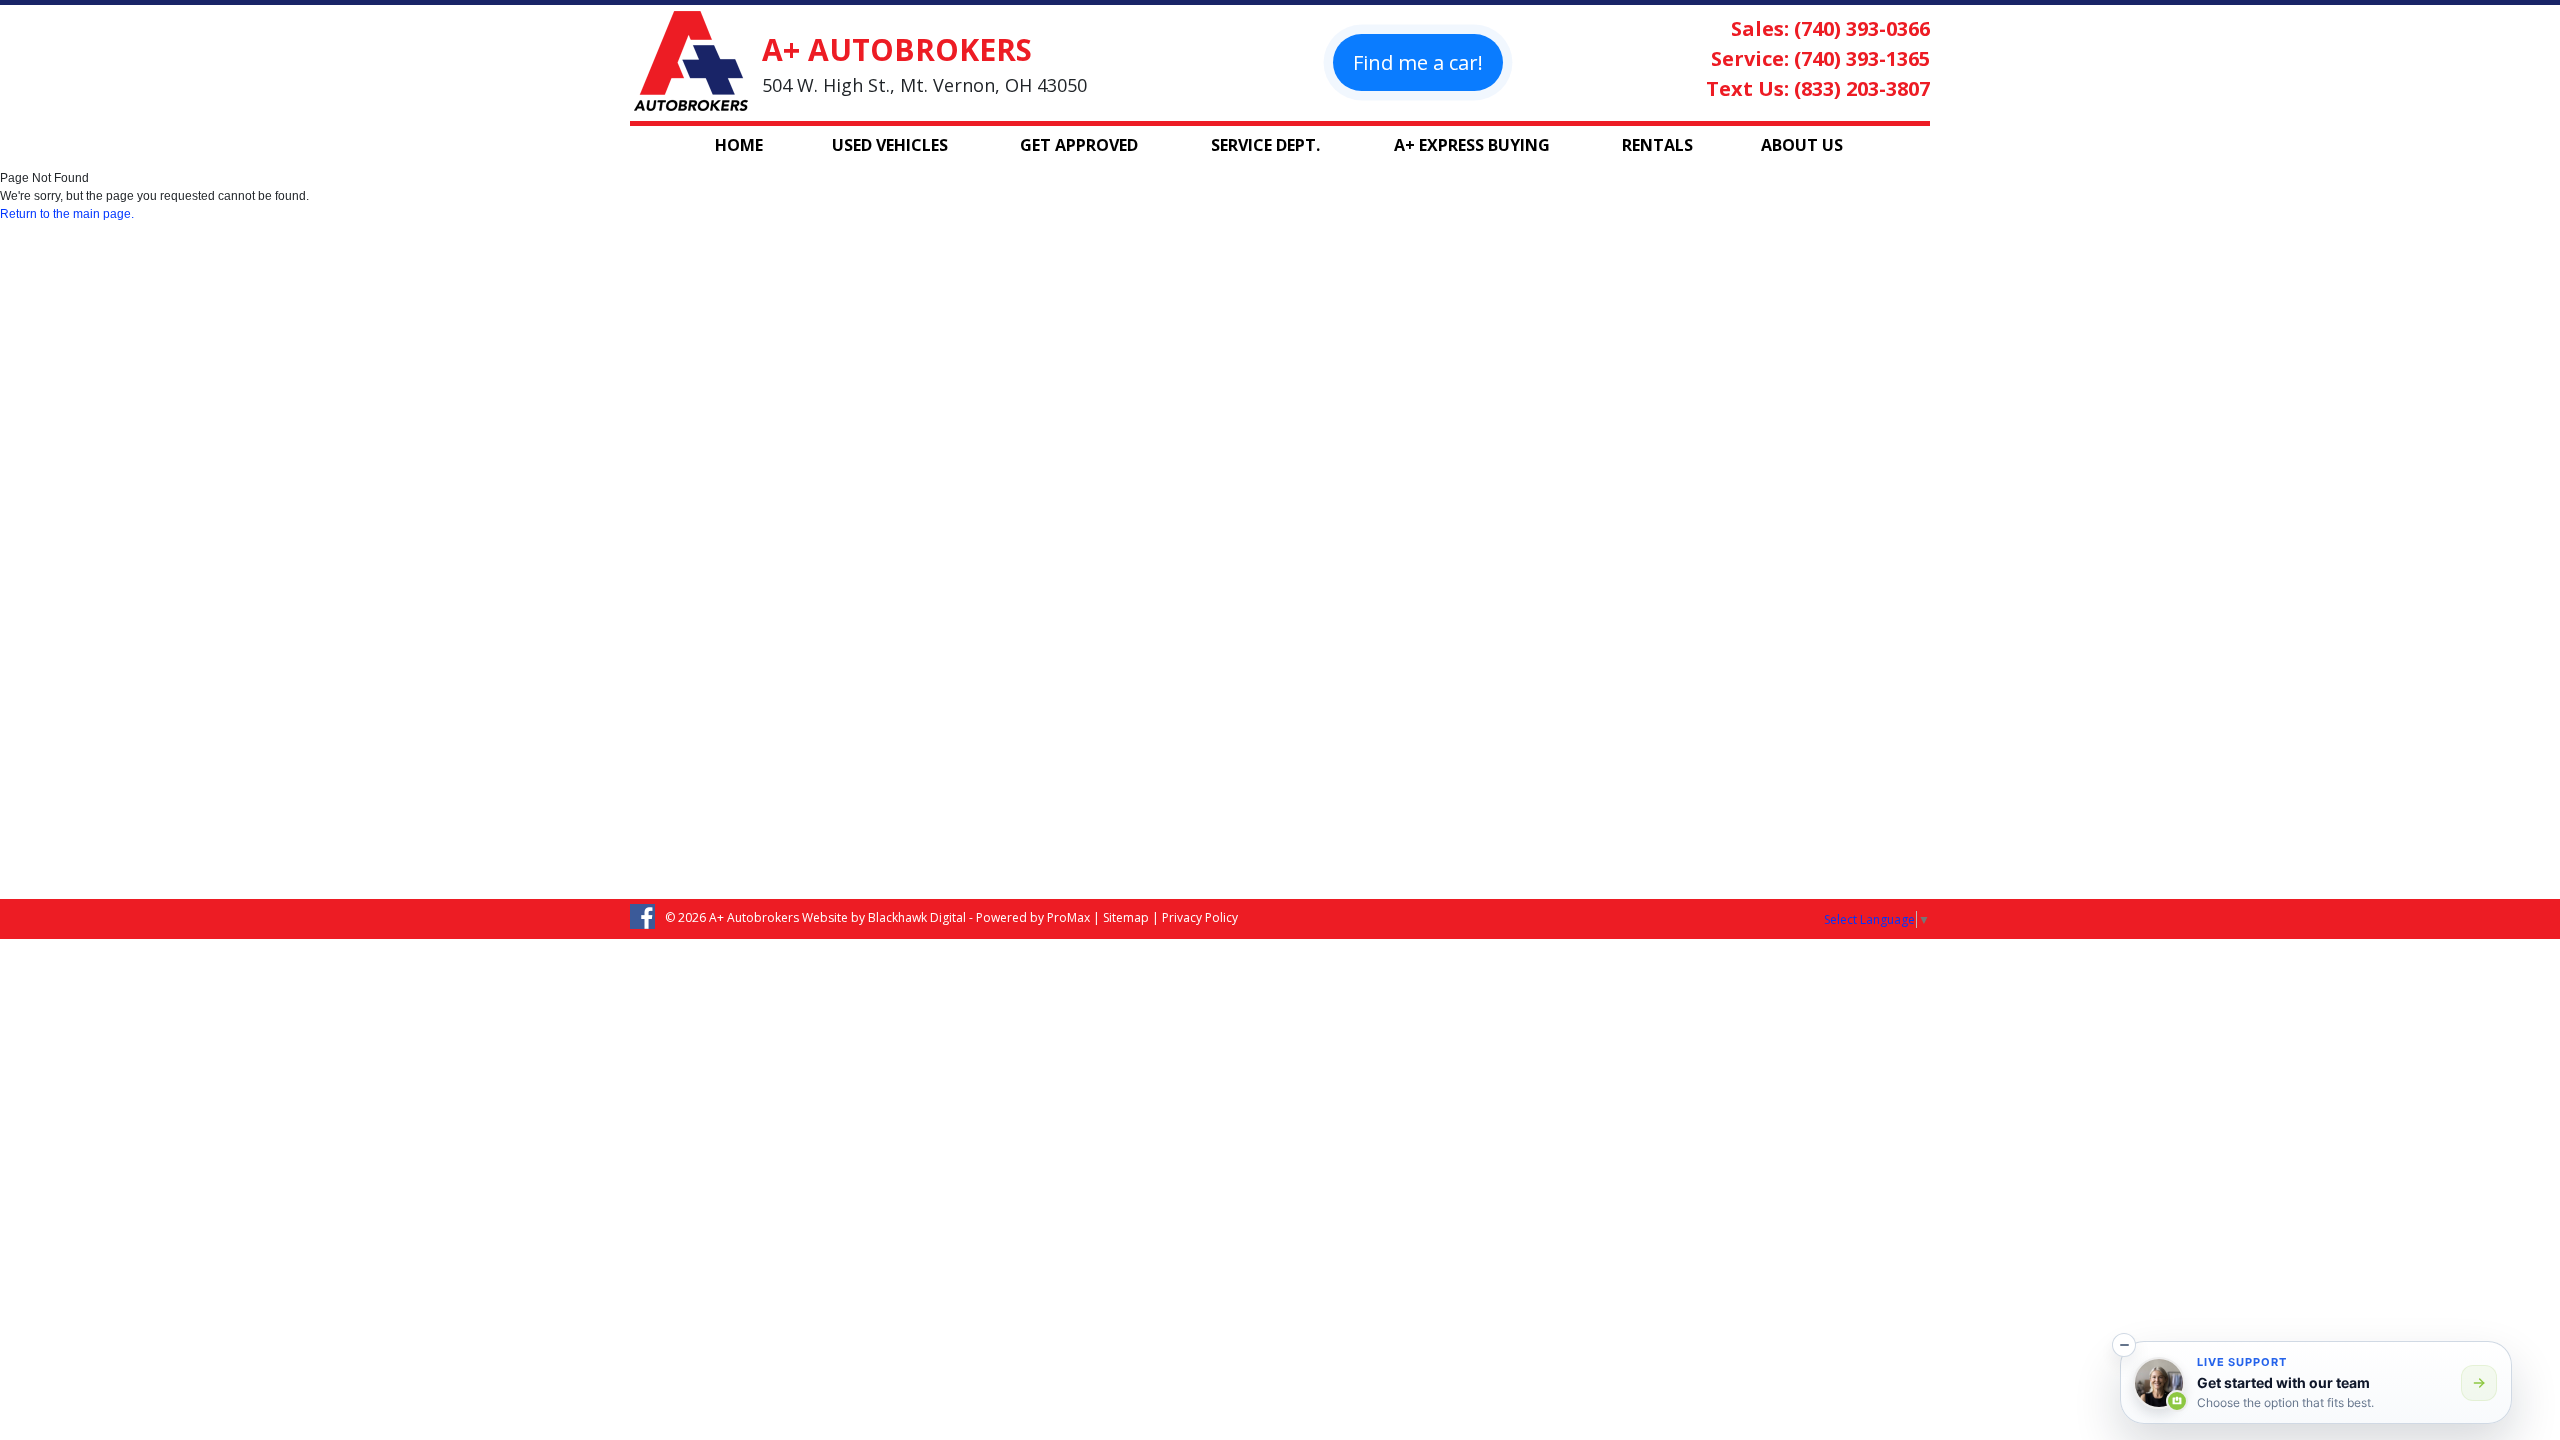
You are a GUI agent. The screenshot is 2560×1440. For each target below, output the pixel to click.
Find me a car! (1418, 62)
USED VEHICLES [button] (890, 145)
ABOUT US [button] (1802, 145)
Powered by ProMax (1033, 917)
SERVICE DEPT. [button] (1265, 145)
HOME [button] (739, 145)
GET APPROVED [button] (1079, 145)
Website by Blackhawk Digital (884, 917)
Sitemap (1126, 917)
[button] (2124, 1345)
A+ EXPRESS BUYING (1472, 145)
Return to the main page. (67, 214)
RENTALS (1657, 145)
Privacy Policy (1200, 917)
